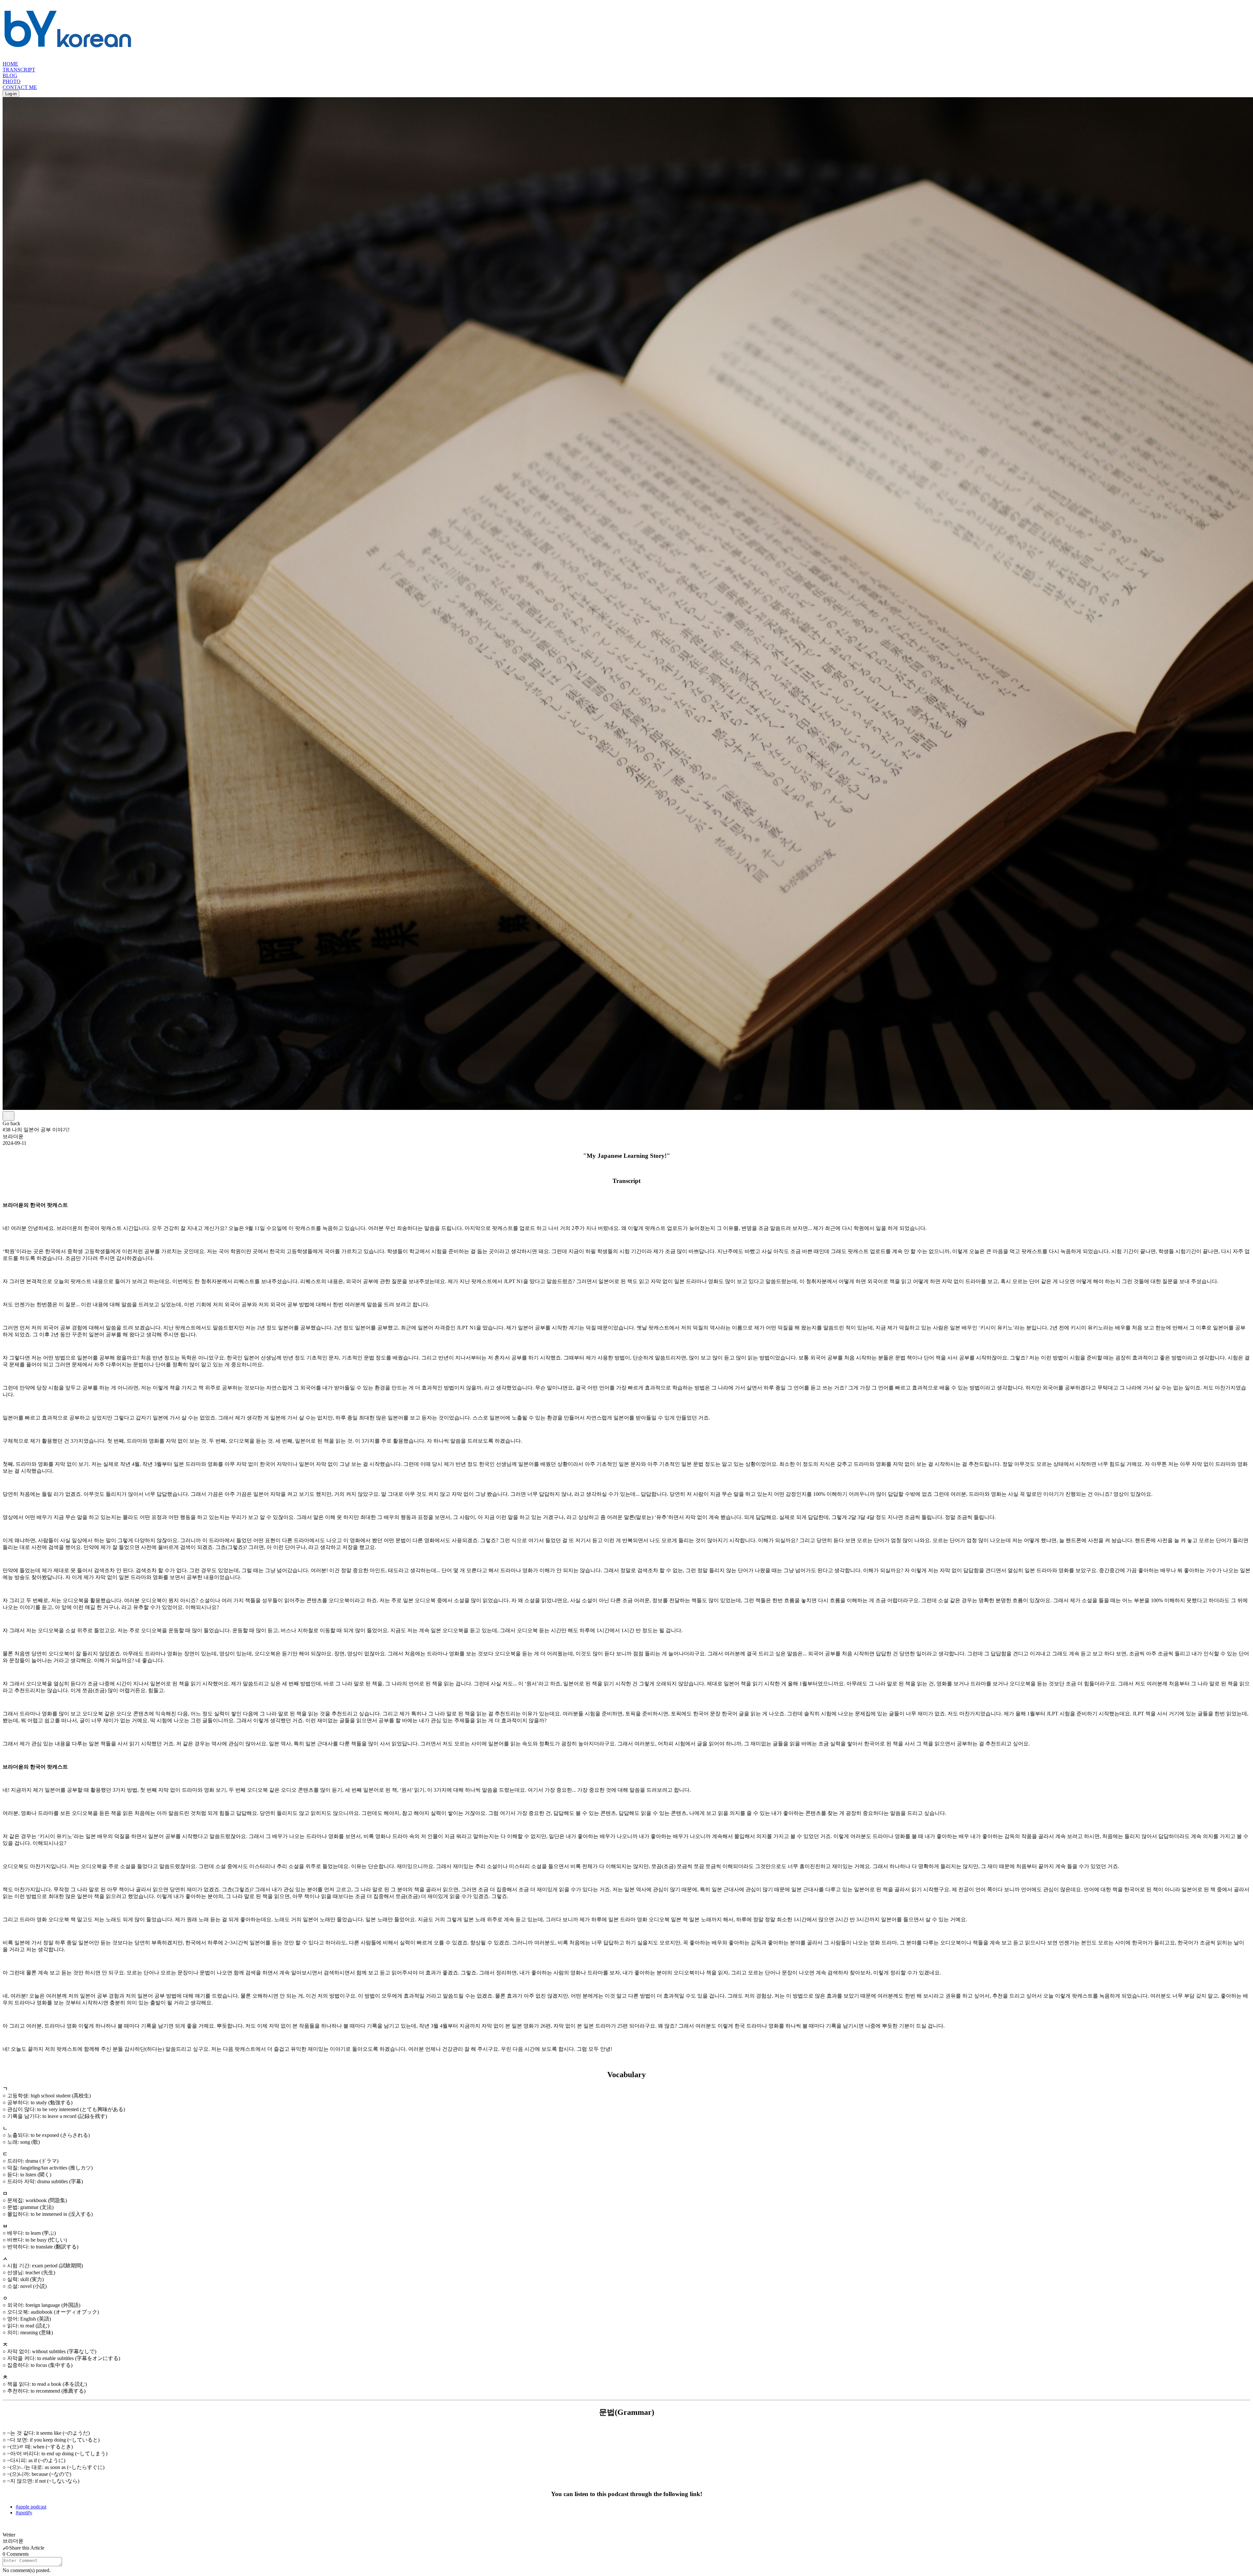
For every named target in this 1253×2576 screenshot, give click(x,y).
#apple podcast (31, 2507)
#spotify (24, 2513)
